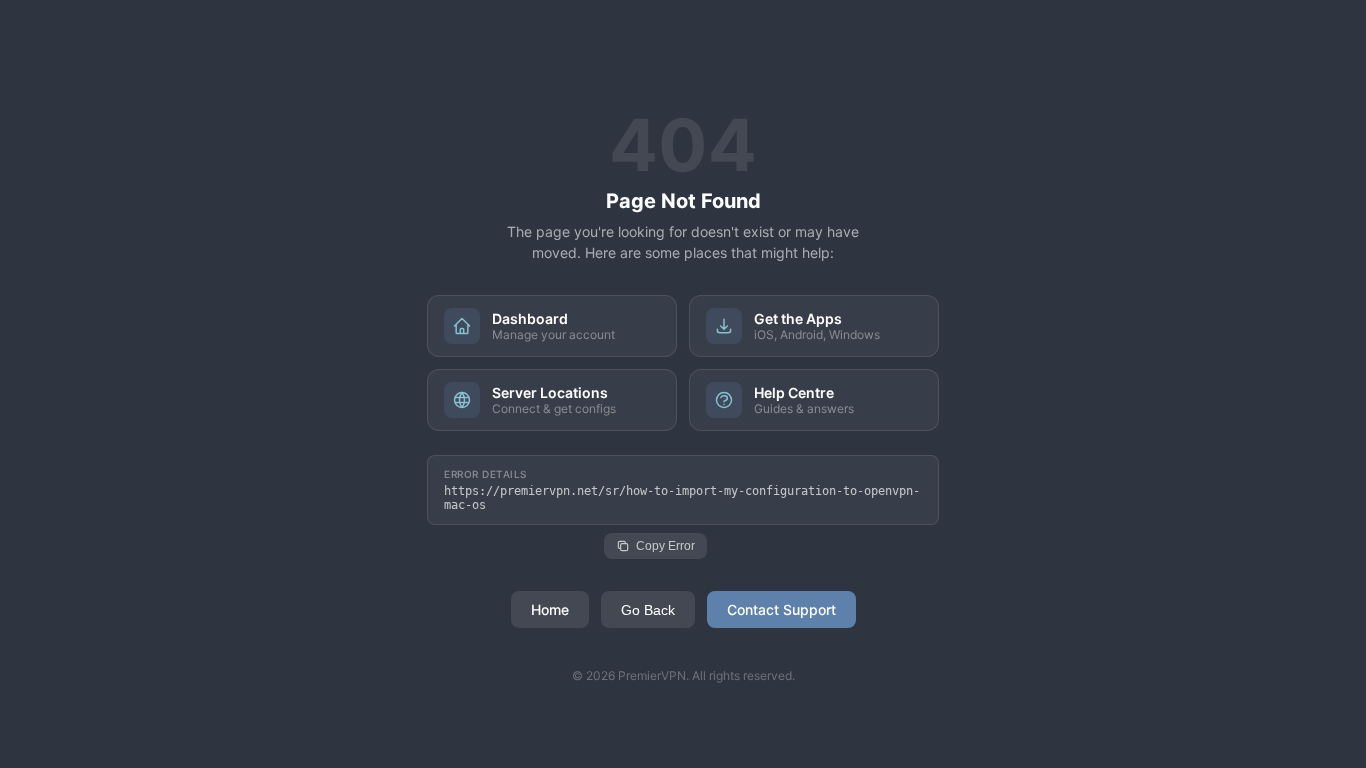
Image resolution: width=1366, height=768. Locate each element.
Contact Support (781, 609)
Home (550, 609)
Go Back (648, 610)
